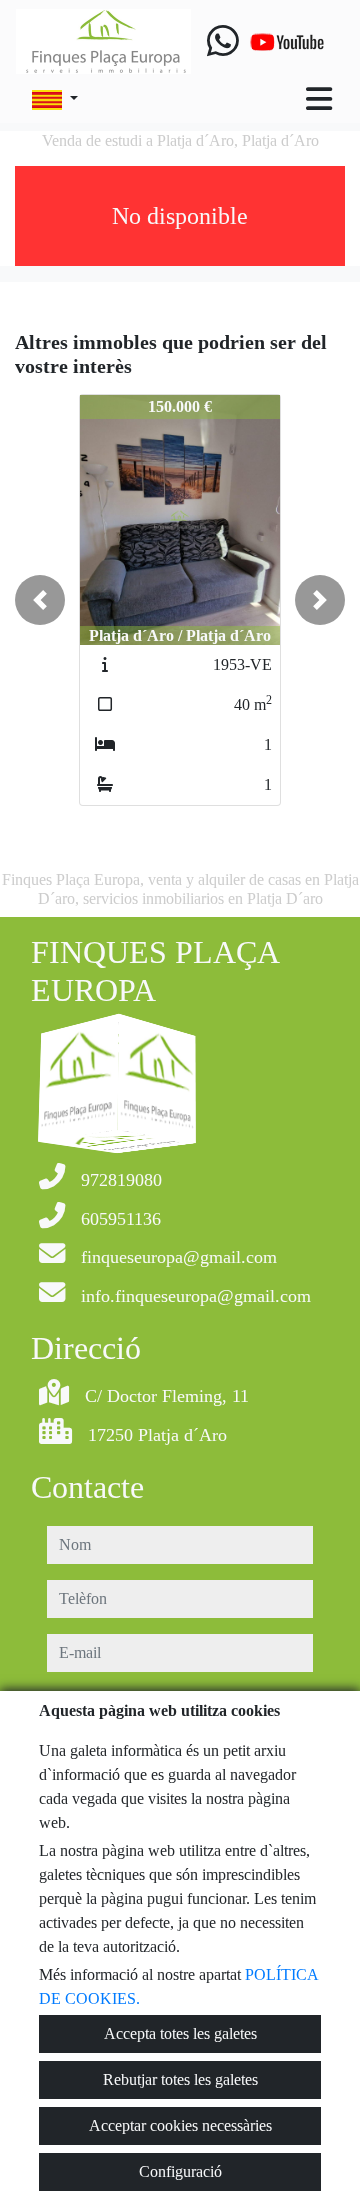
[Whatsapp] (223, 42)
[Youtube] (287, 42)
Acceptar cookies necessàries (180, 2125)
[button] (40, 600)
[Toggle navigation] (319, 99)
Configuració (180, 2171)
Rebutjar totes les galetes (180, 2079)
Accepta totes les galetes (180, 2033)
